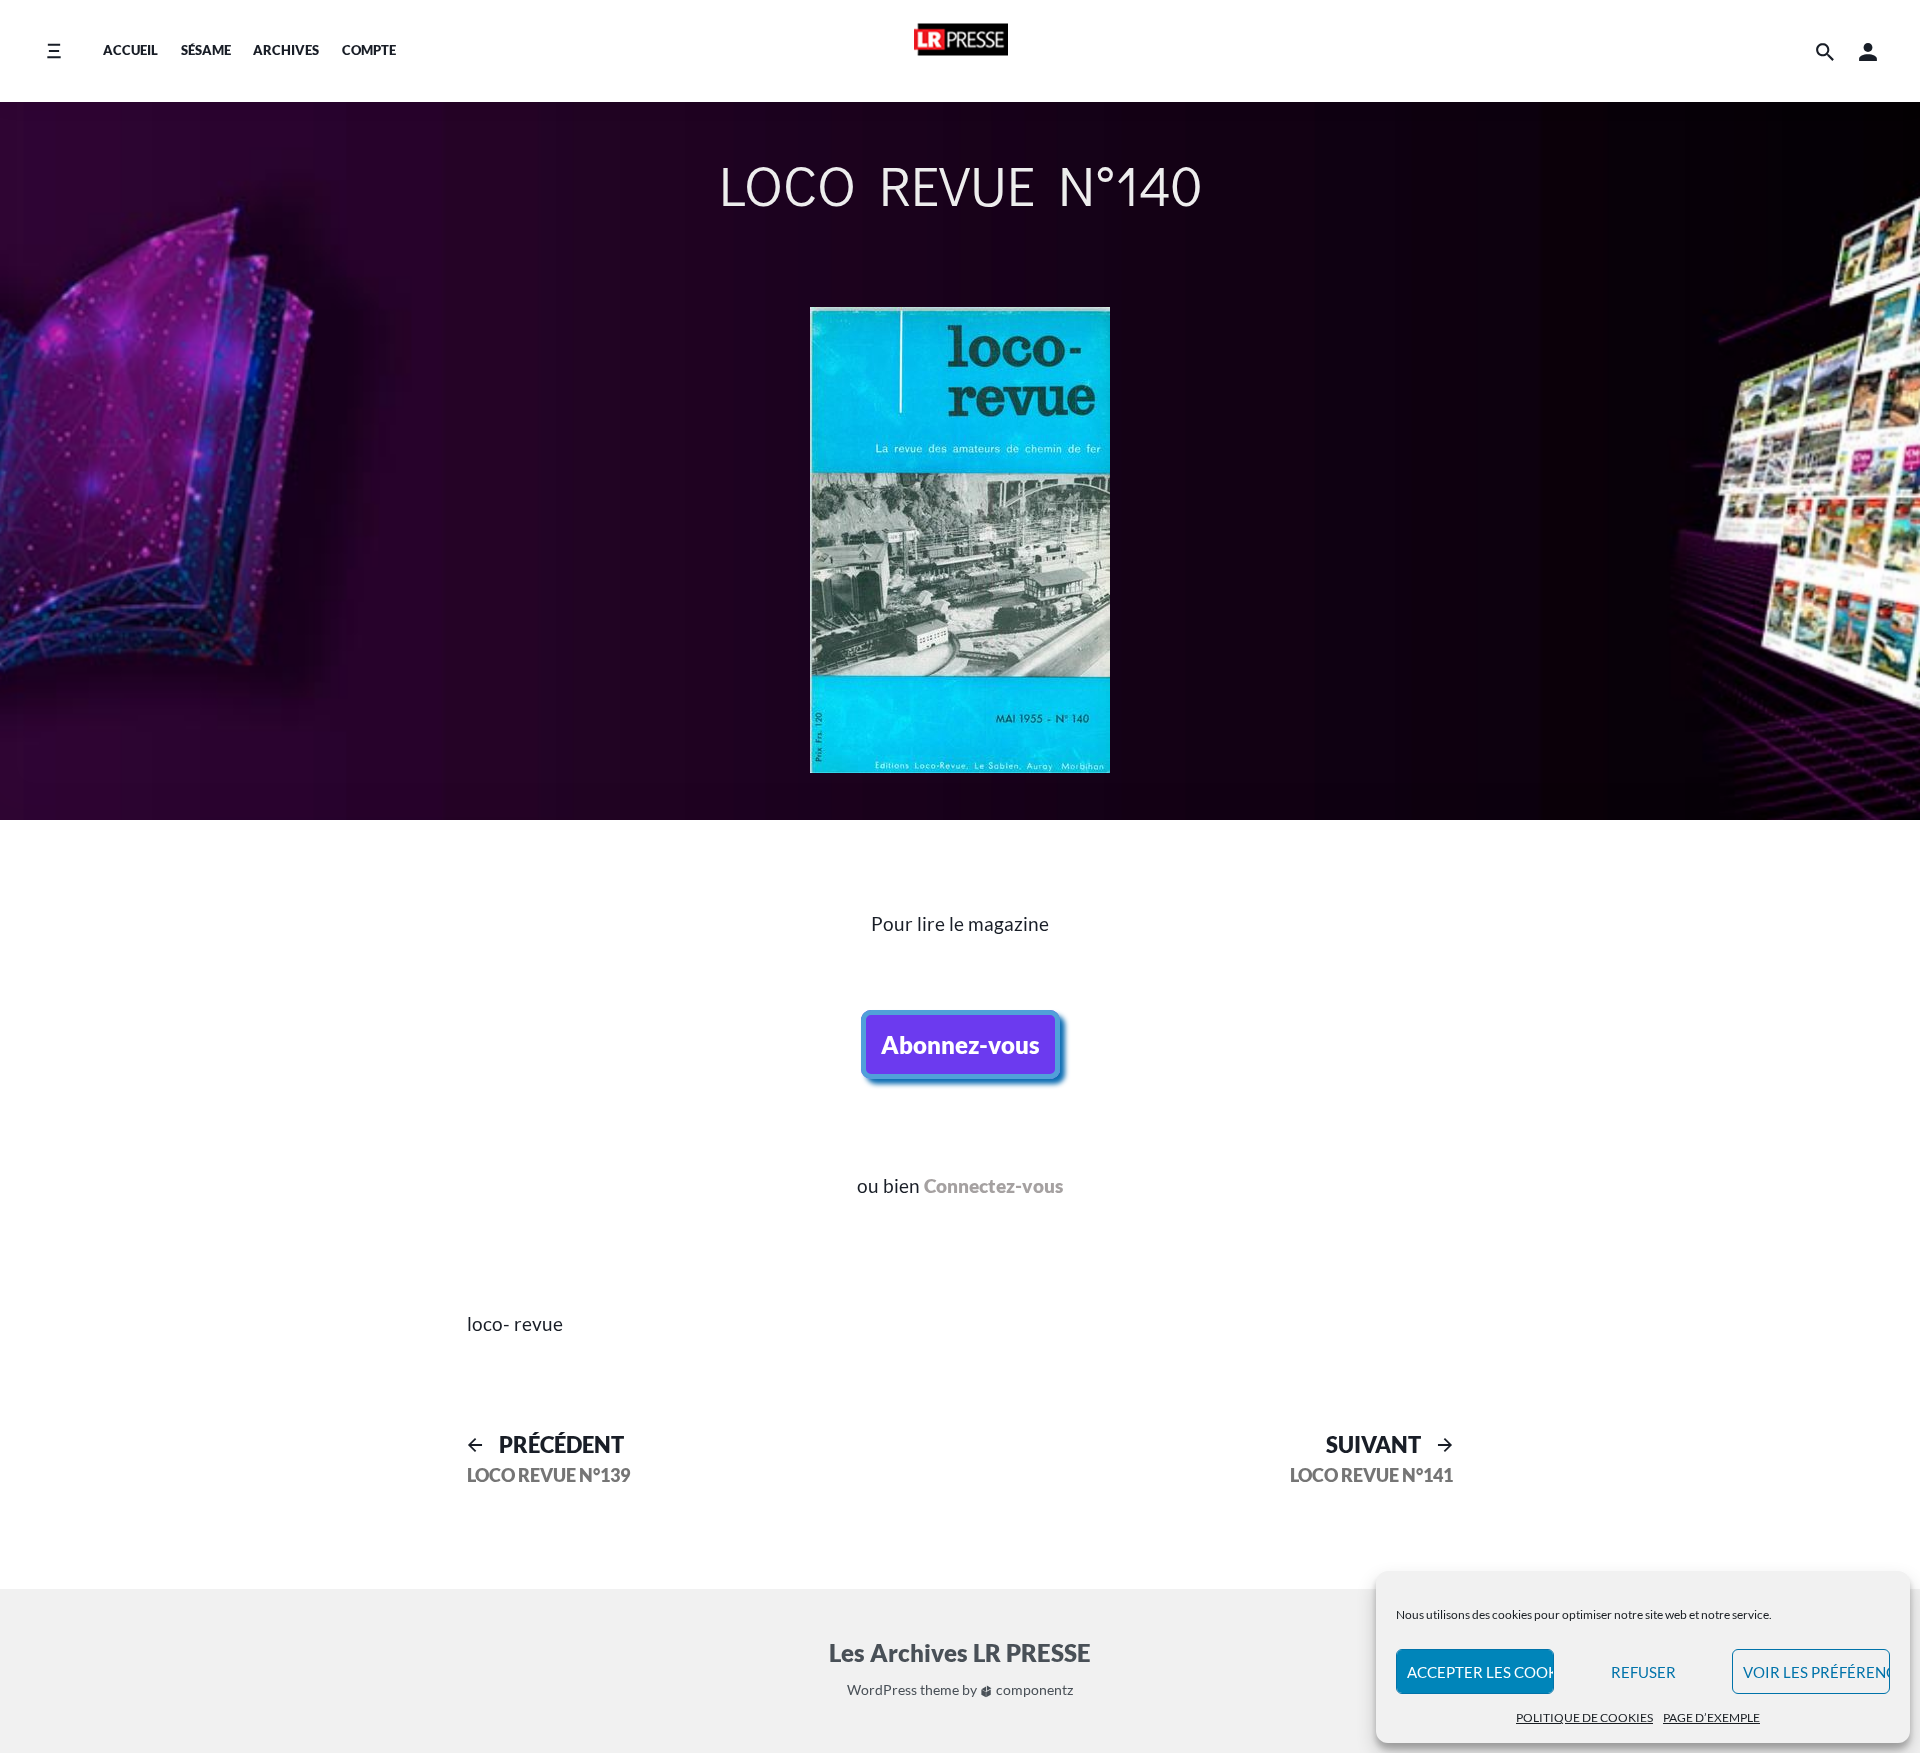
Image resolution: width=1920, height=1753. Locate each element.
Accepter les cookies (1480, 1672)
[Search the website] (1825, 51)
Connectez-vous (993, 1185)
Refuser (1643, 1672)
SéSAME (206, 50)
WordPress (882, 1689)
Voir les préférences (1816, 1672)
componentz (1033, 1689)
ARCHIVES (286, 50)
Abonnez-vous (960, 1044)
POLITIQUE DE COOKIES (1584, 1717)
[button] (1868, 51)
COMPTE (369, 50)
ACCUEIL (130, 50)
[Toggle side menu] (53, 51)
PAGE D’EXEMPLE (1711, 1717)
